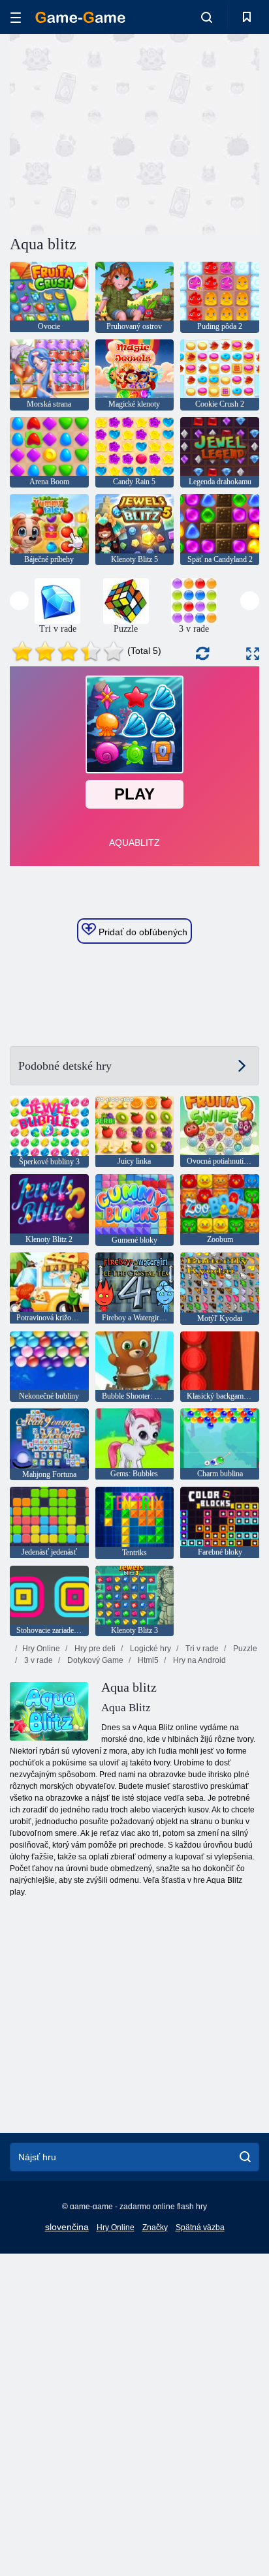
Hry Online (41, 1649)
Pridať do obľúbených (142, 932)
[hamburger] (16, 17)
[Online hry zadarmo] (80, 17)
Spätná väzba (200, 2227)
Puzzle (244, 1649)
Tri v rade (201, 1649)
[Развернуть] (253, 654)
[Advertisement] (120, 132)
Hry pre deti (94, 1649)
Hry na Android (198, 1660)
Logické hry (150, 1649)
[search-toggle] (207, 17)
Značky (155, 2227)
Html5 (147, 1660)
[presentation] (19, 601)
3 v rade (38, 1660)
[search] (245, 2157)
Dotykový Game (94, 1660)
